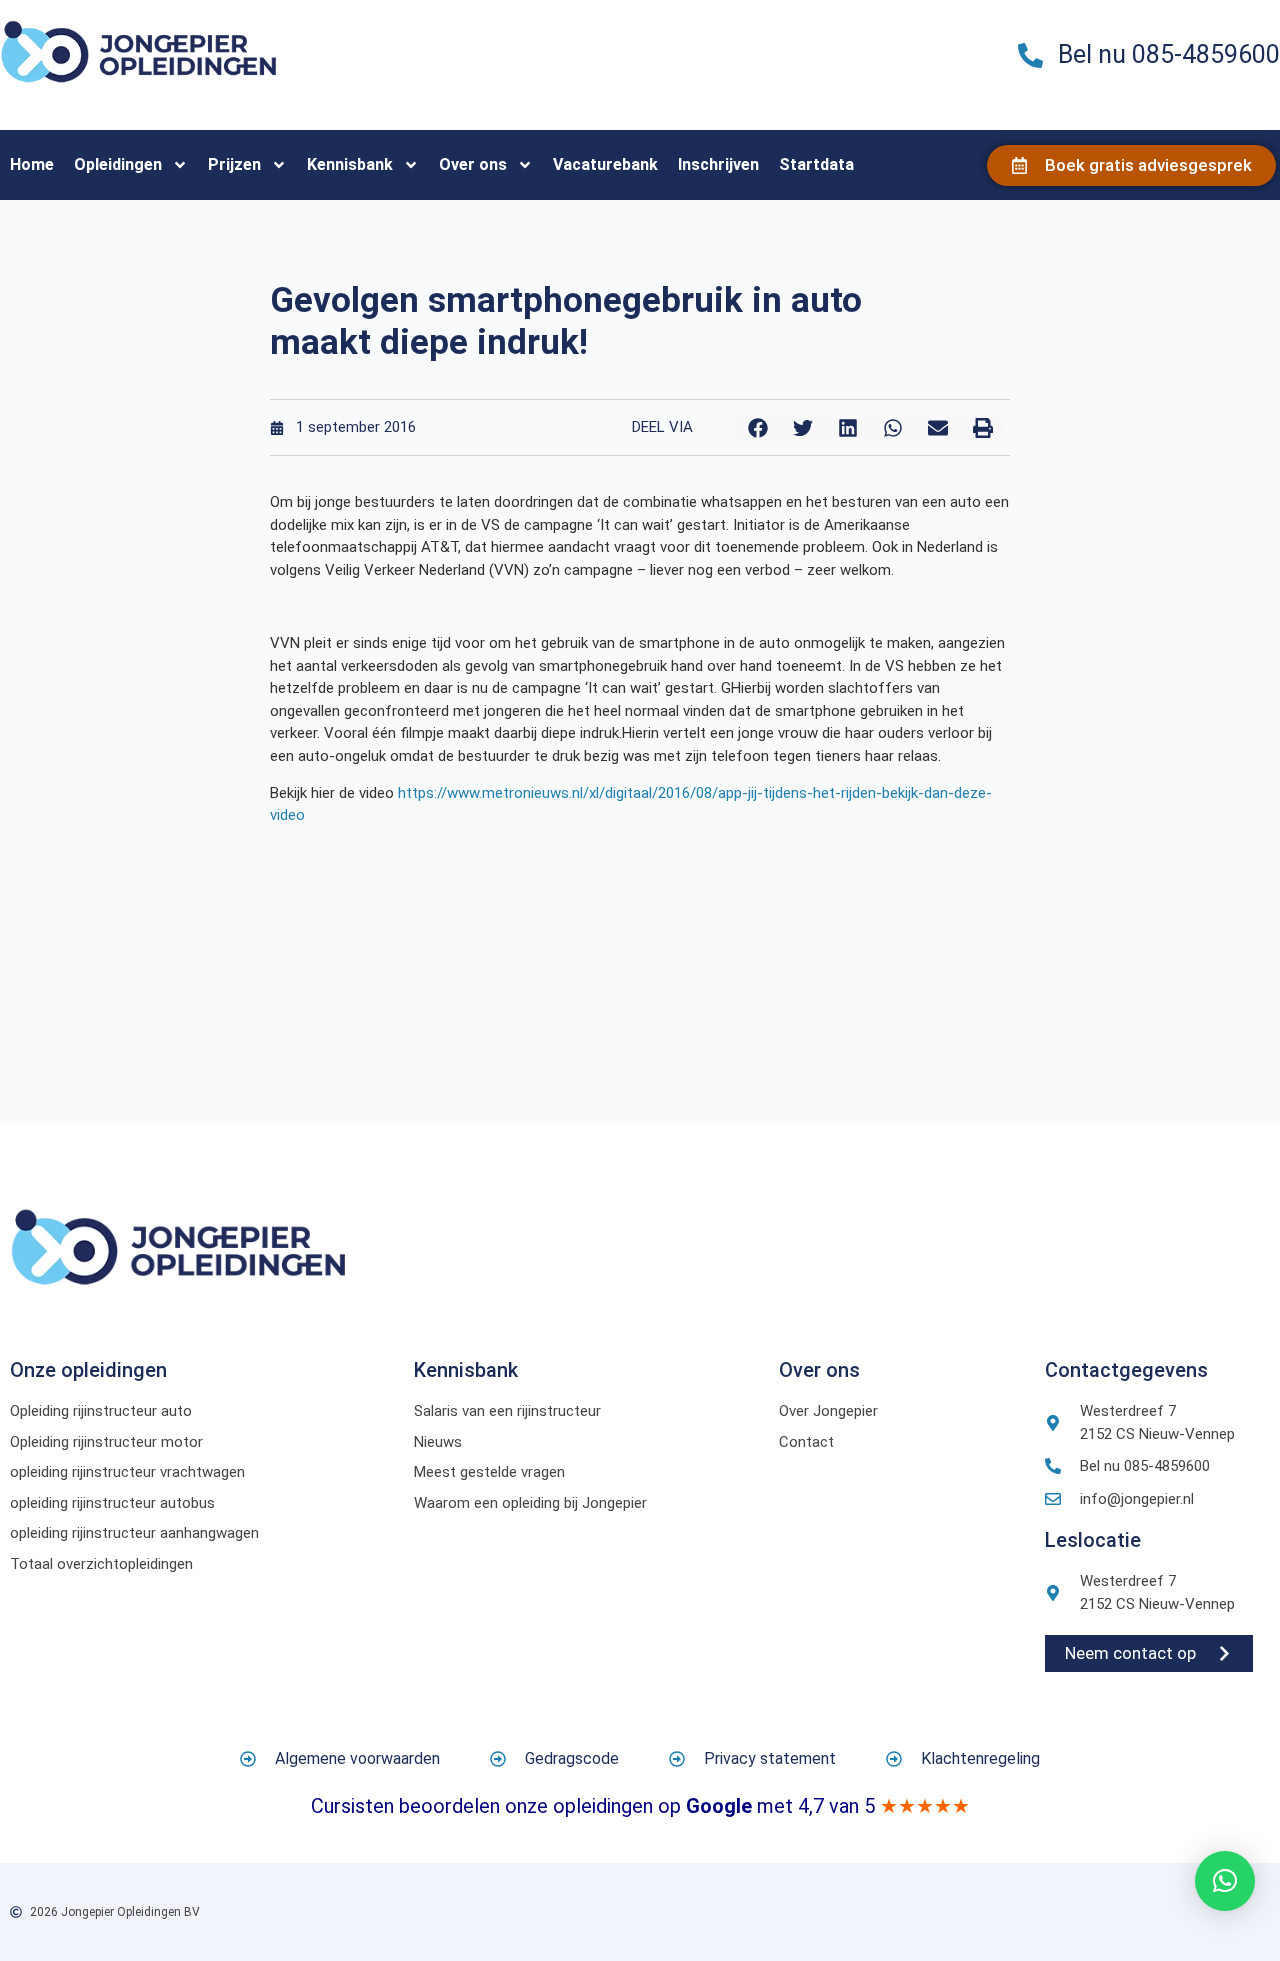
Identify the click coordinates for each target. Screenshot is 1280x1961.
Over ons (473, 164)
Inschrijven (718, 164)
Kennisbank (350, 164)
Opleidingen (118, 164)
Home (32, 164)
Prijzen (234, 164)
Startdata (816, 164)
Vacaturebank (605, 164)
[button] (757, 428)
